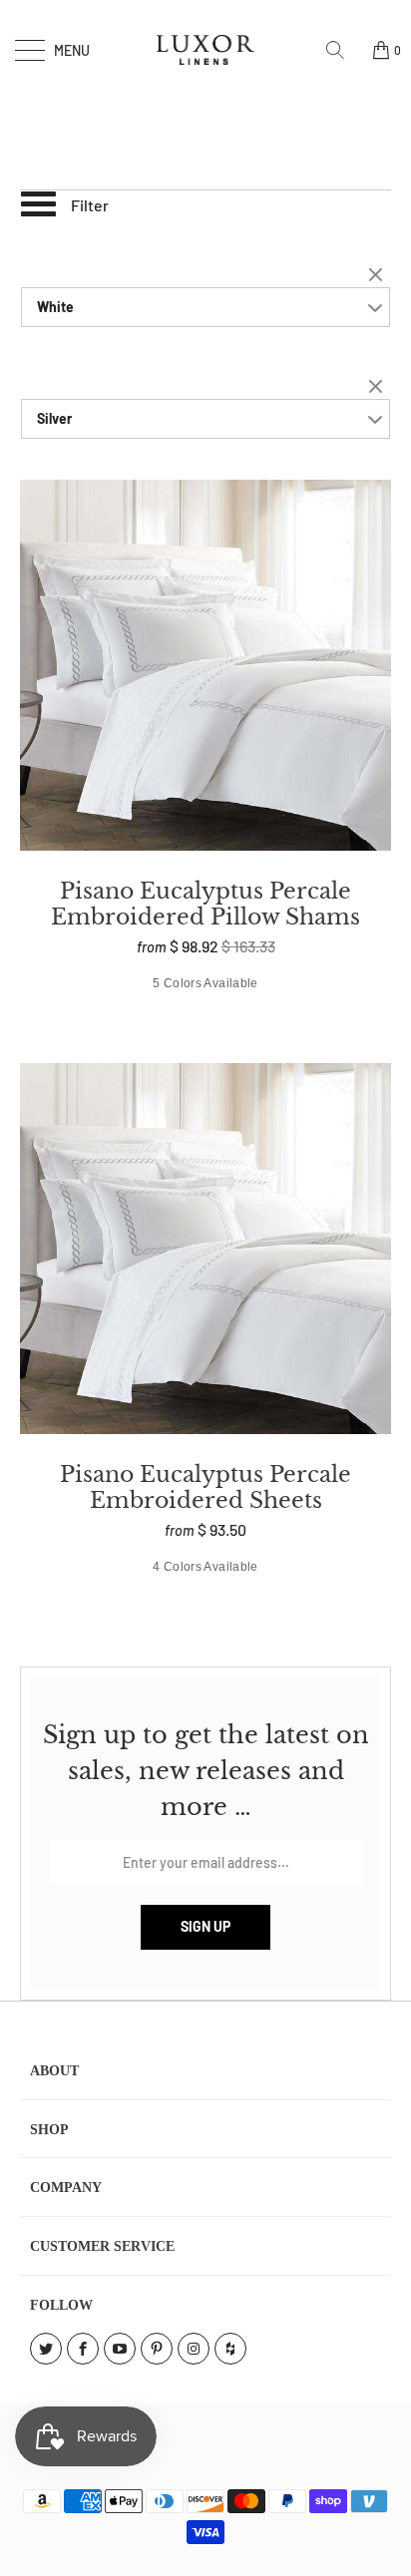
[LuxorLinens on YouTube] (120, 2349)
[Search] (342, 50)
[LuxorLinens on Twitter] (46, 2349)
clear (378, 276)
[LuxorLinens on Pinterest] (157, 2349)
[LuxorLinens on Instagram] (194, 2349)
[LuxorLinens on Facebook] (83, 2349)
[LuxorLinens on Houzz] (230, 2349)
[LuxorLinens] (205, 50)
